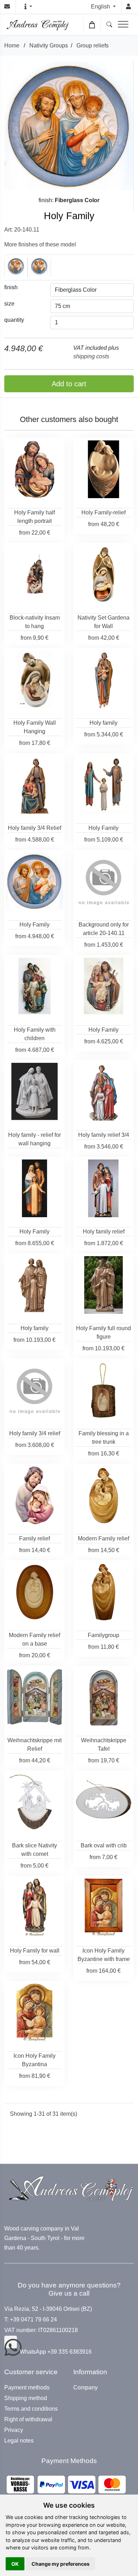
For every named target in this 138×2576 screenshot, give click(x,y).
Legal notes (19, 2441)
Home (12, 45)
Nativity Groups (49, 45)
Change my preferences (61, 2564)
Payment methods (27, 2388)
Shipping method (26, 2398)
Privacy (14, 2430)
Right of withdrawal (28, 2420)
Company (85, 2388)
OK (15, 2564)
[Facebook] (11, 2342)
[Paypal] (66, 2484)
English (101, 7)
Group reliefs (93, 45)
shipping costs (91, 356)
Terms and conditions (31, 2409)
